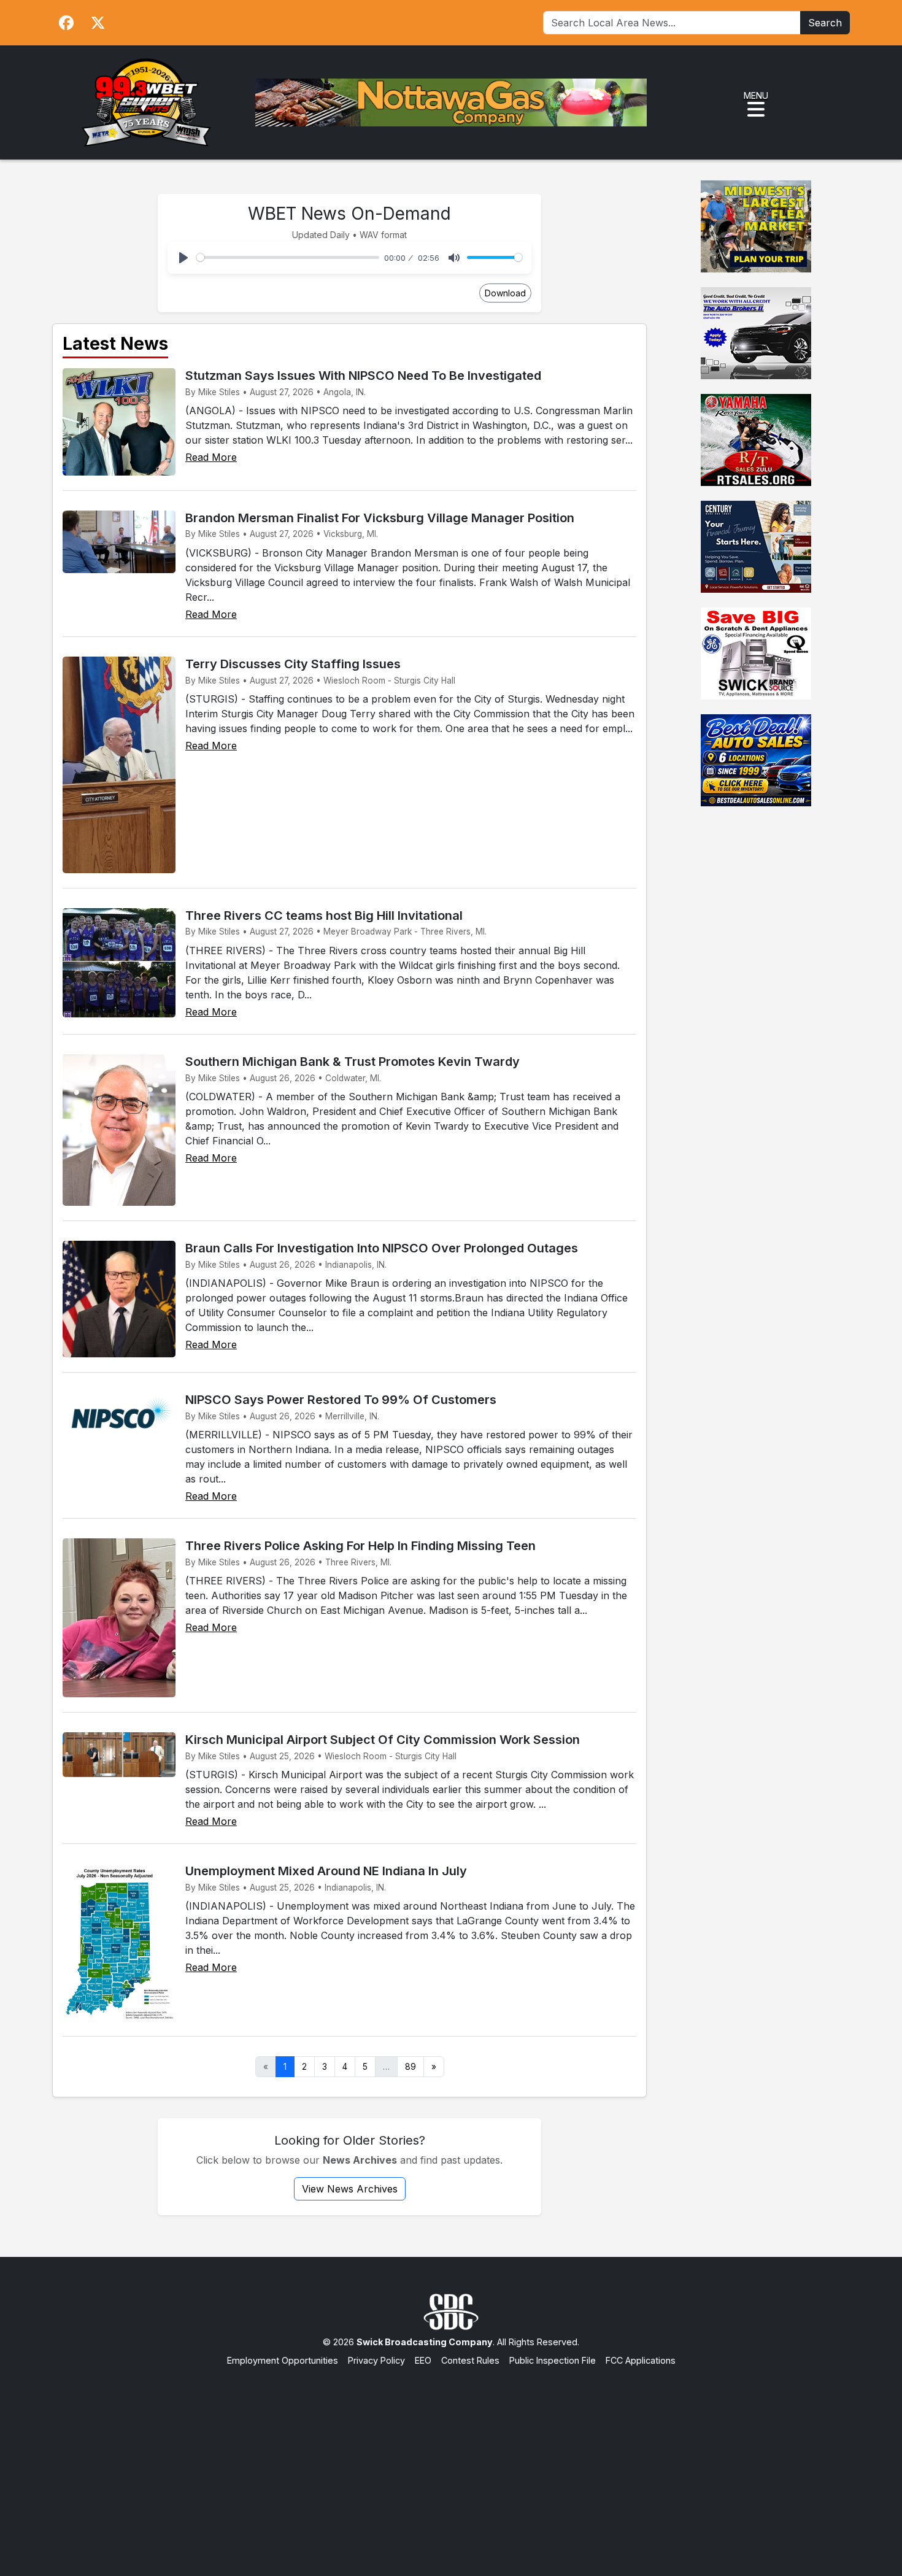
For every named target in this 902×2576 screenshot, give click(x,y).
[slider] (288, 257)
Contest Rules (470, 2360)
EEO (423, 2360)
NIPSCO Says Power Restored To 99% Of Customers (341, 1400)
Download (505, 293)
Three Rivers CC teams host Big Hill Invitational (324, 916)
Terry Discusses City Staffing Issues (293, 664)
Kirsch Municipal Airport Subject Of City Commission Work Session (383, 1740)
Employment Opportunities (283, 2360)
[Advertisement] (451, 2459)
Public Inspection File (553, 2360)
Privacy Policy (376, 2360)
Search (825, 23)
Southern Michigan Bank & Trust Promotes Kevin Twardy (353, 1062)
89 (411, 2067)
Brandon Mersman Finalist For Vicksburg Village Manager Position (380, 518)
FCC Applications (641, 2360)
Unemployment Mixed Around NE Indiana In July (326, 1871)
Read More (211, 457)
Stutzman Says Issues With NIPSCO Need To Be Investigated (363, 376)
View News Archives (350, 2189)
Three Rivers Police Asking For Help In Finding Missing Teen (360, 1546)
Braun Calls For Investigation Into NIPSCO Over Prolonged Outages (382, 1248)
